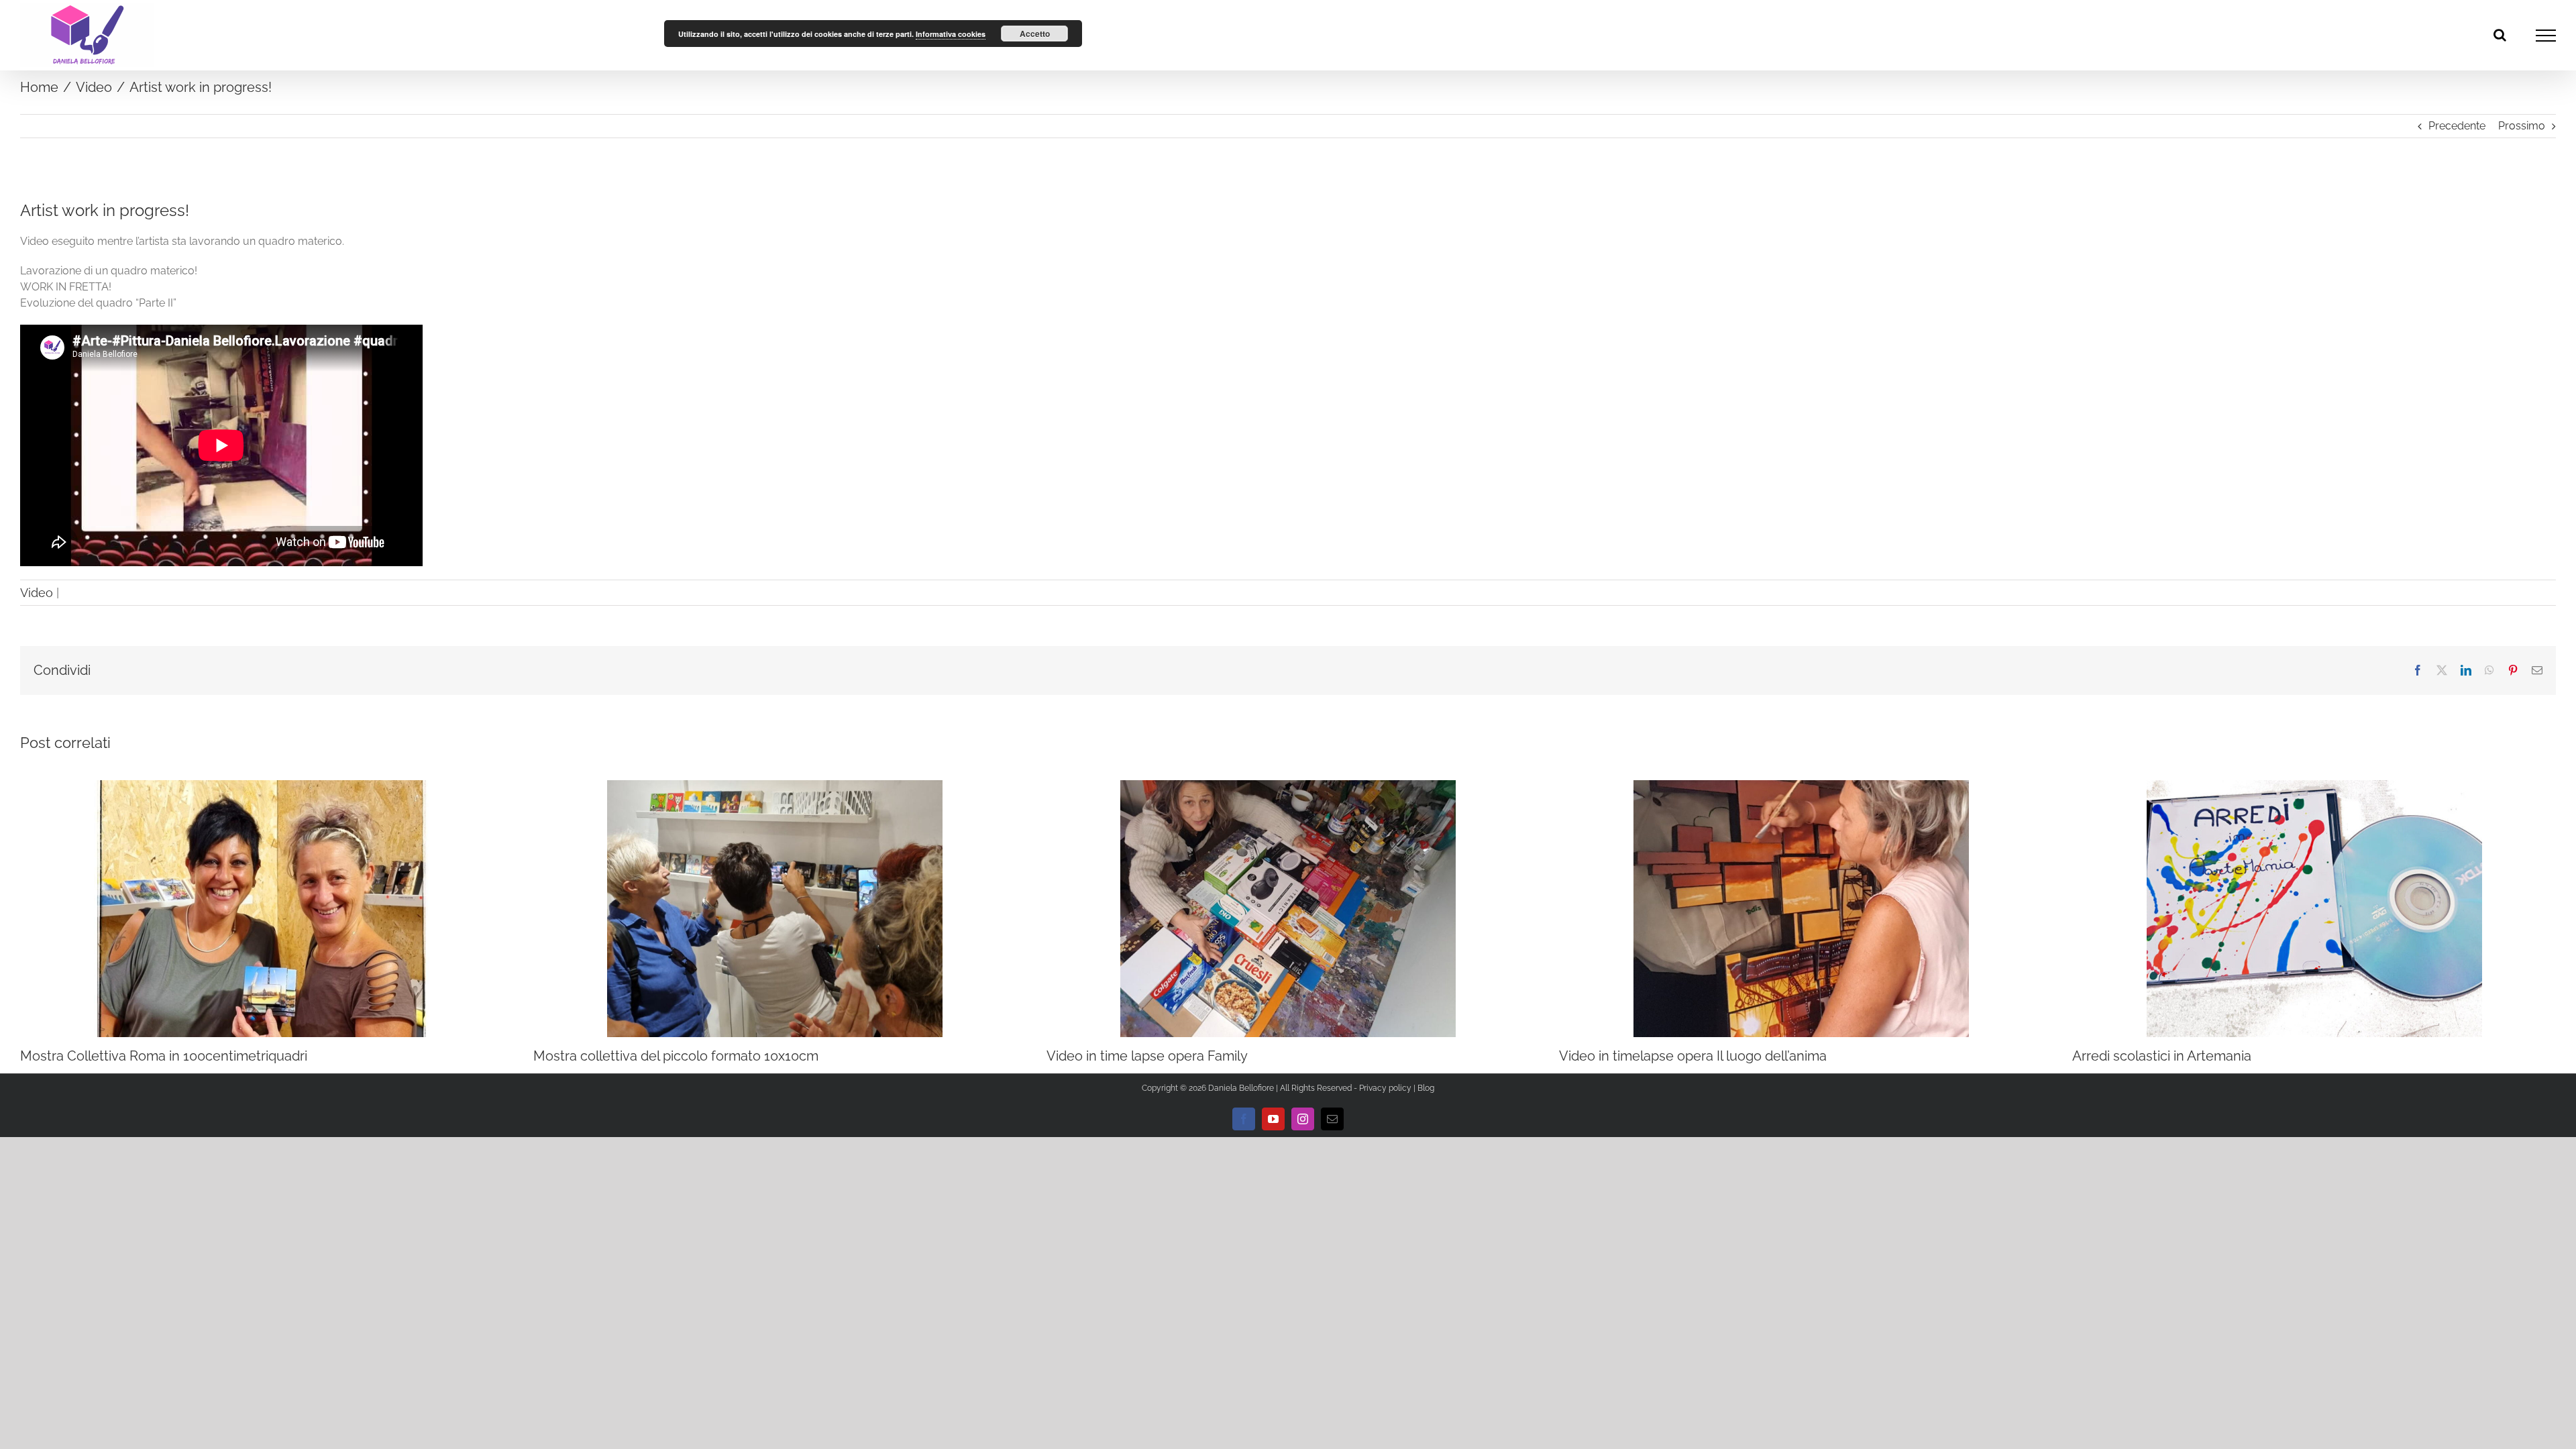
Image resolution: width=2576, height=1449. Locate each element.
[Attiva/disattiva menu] (2546, 36)
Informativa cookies (951, 34)
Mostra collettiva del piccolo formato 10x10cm (676, 1056)
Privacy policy (1385, 1088)
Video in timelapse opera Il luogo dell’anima (1693, 1056)
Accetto (1035, 34)
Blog (1426, 1088)
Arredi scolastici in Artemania (2162, 1056)
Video (37, 593)
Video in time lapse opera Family (1147, 1056)
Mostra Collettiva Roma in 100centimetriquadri (164, 1056)
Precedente (2457, 126)
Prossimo (2522, 126)
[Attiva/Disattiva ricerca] (2500, 35)
